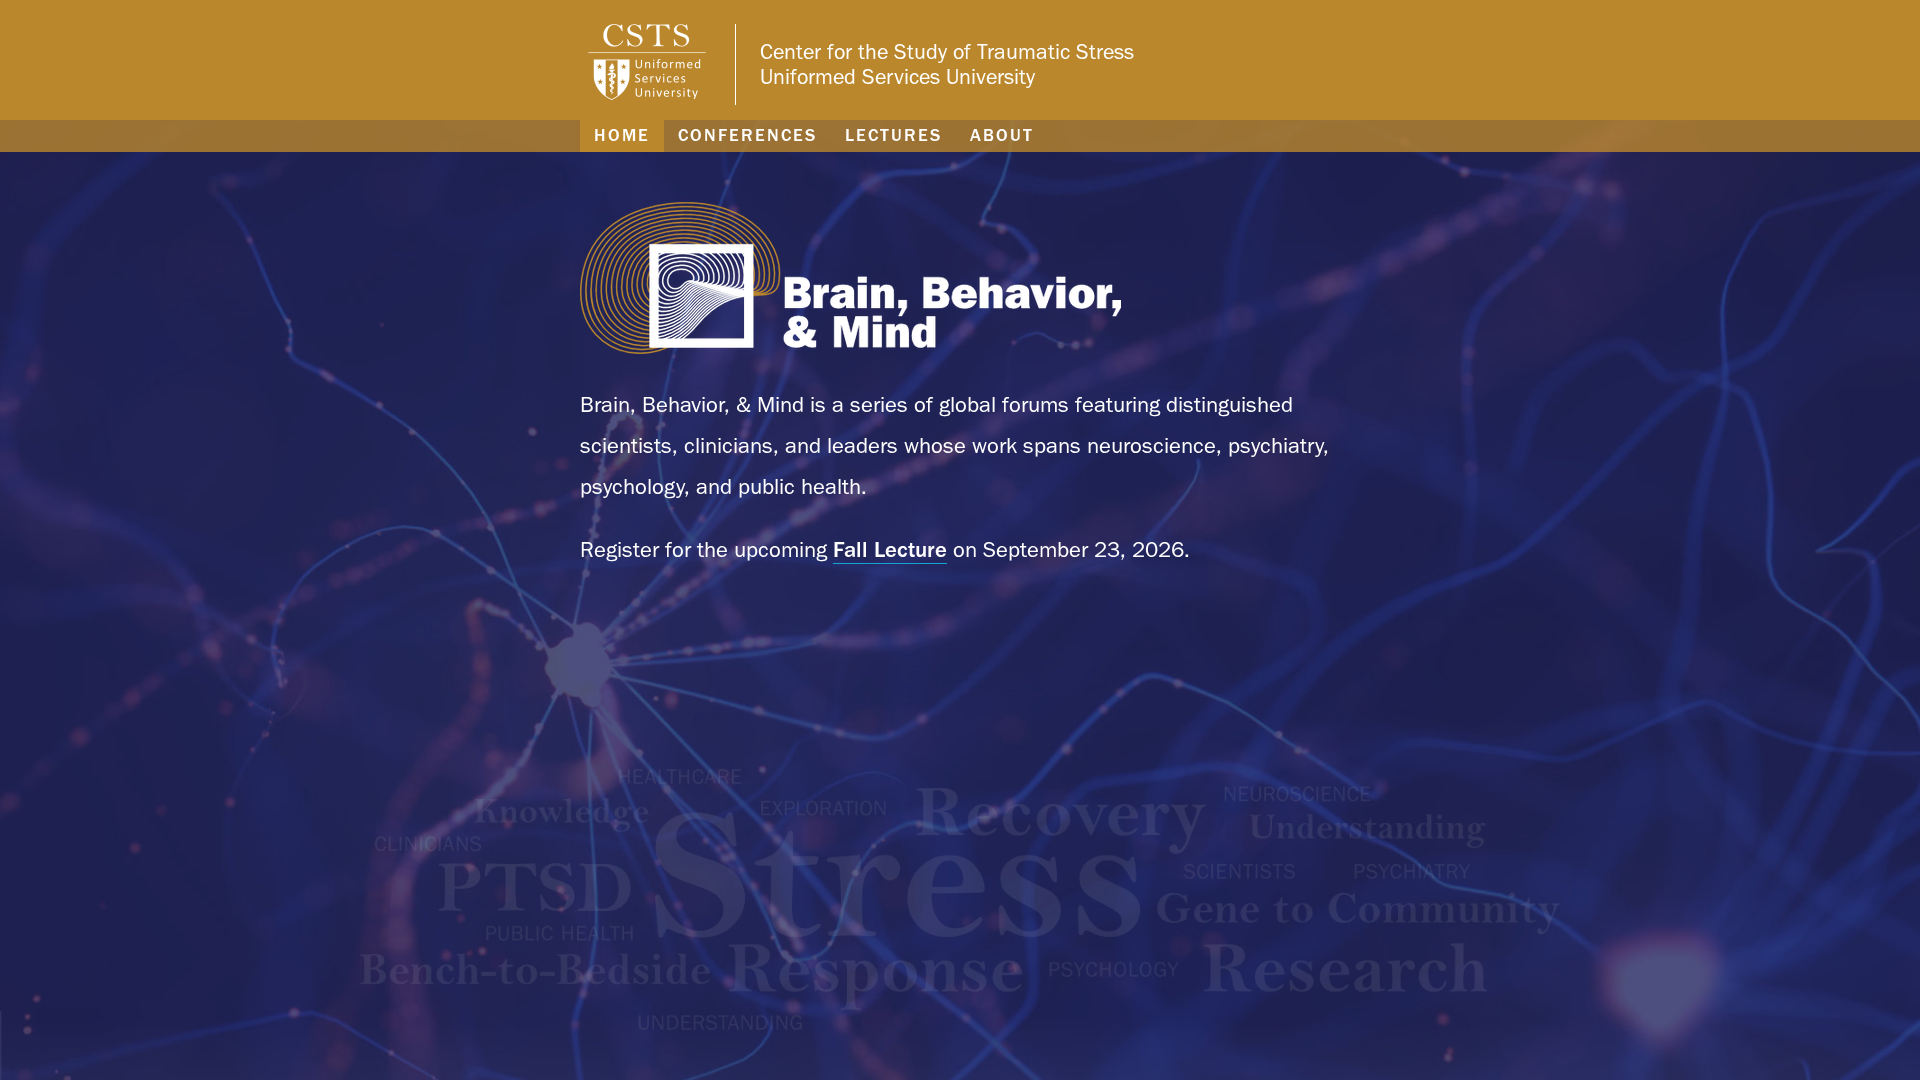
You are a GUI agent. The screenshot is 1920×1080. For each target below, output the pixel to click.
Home (622, 135)
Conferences (747, 135)
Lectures (893, 135)
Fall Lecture (890, 549)
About (1002, 135)
